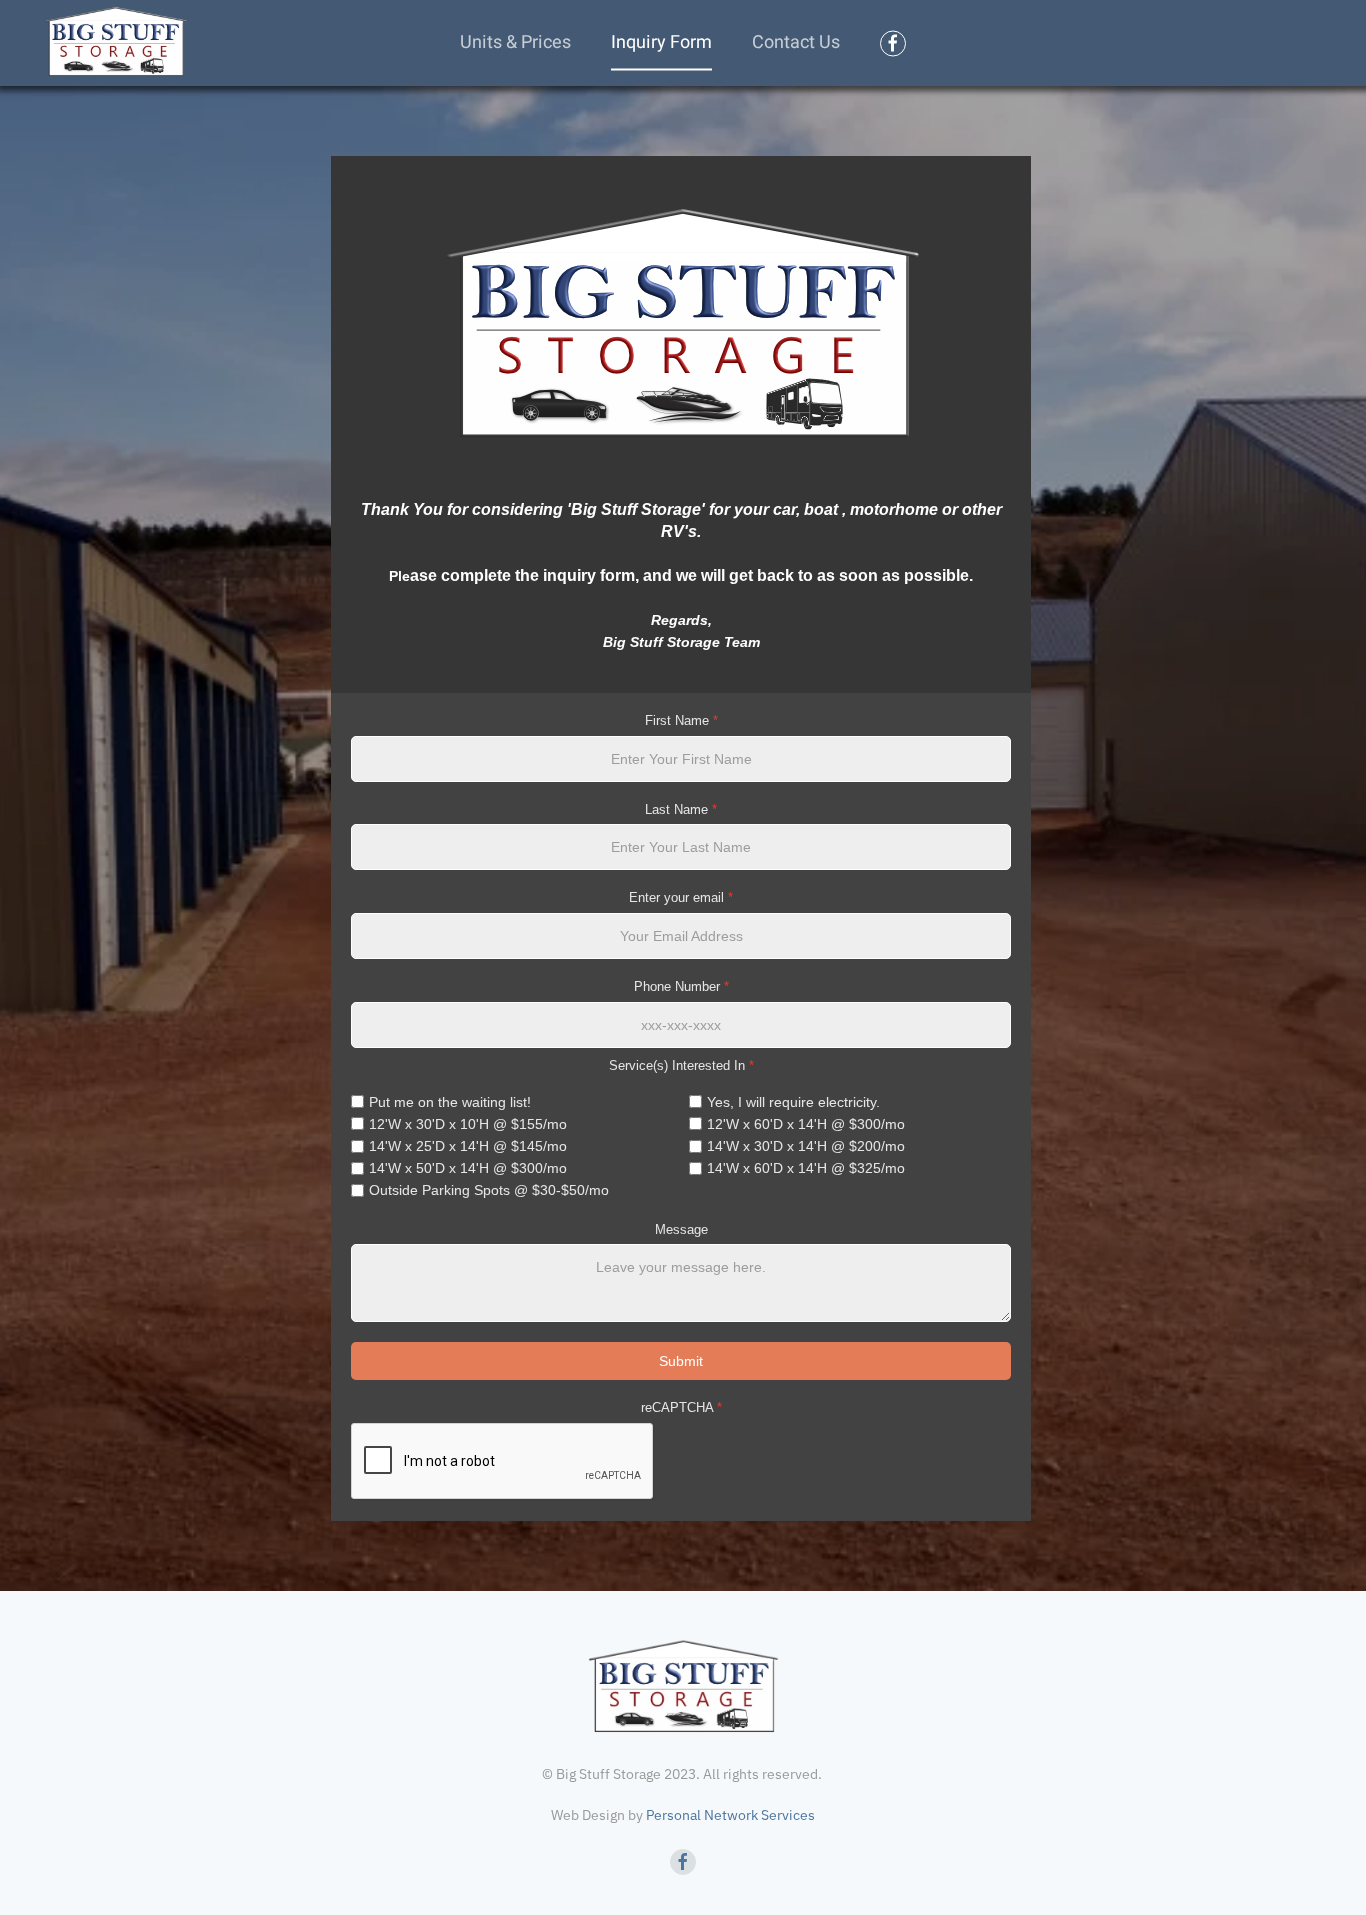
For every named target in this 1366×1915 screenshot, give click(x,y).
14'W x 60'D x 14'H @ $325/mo (806, 1168)
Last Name (681, 809)
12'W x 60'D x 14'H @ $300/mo (806, 1124)
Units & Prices (515, 42)
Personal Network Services (730, 1815)
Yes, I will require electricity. (793, 1102)
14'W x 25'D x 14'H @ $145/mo (468, 1146)
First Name (681, 720)
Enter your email (681, 897)
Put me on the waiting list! (450, 1102)
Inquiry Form (661, 42)
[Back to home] (115, 42)
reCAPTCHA (681, 1407)
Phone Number (681, 986)
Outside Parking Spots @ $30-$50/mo (489, 1190)
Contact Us (796, 42)
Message (681, 1229)
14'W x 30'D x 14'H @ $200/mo (806, 1146)
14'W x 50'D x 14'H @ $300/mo (468, 1168)
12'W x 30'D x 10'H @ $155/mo (468, 1124)
